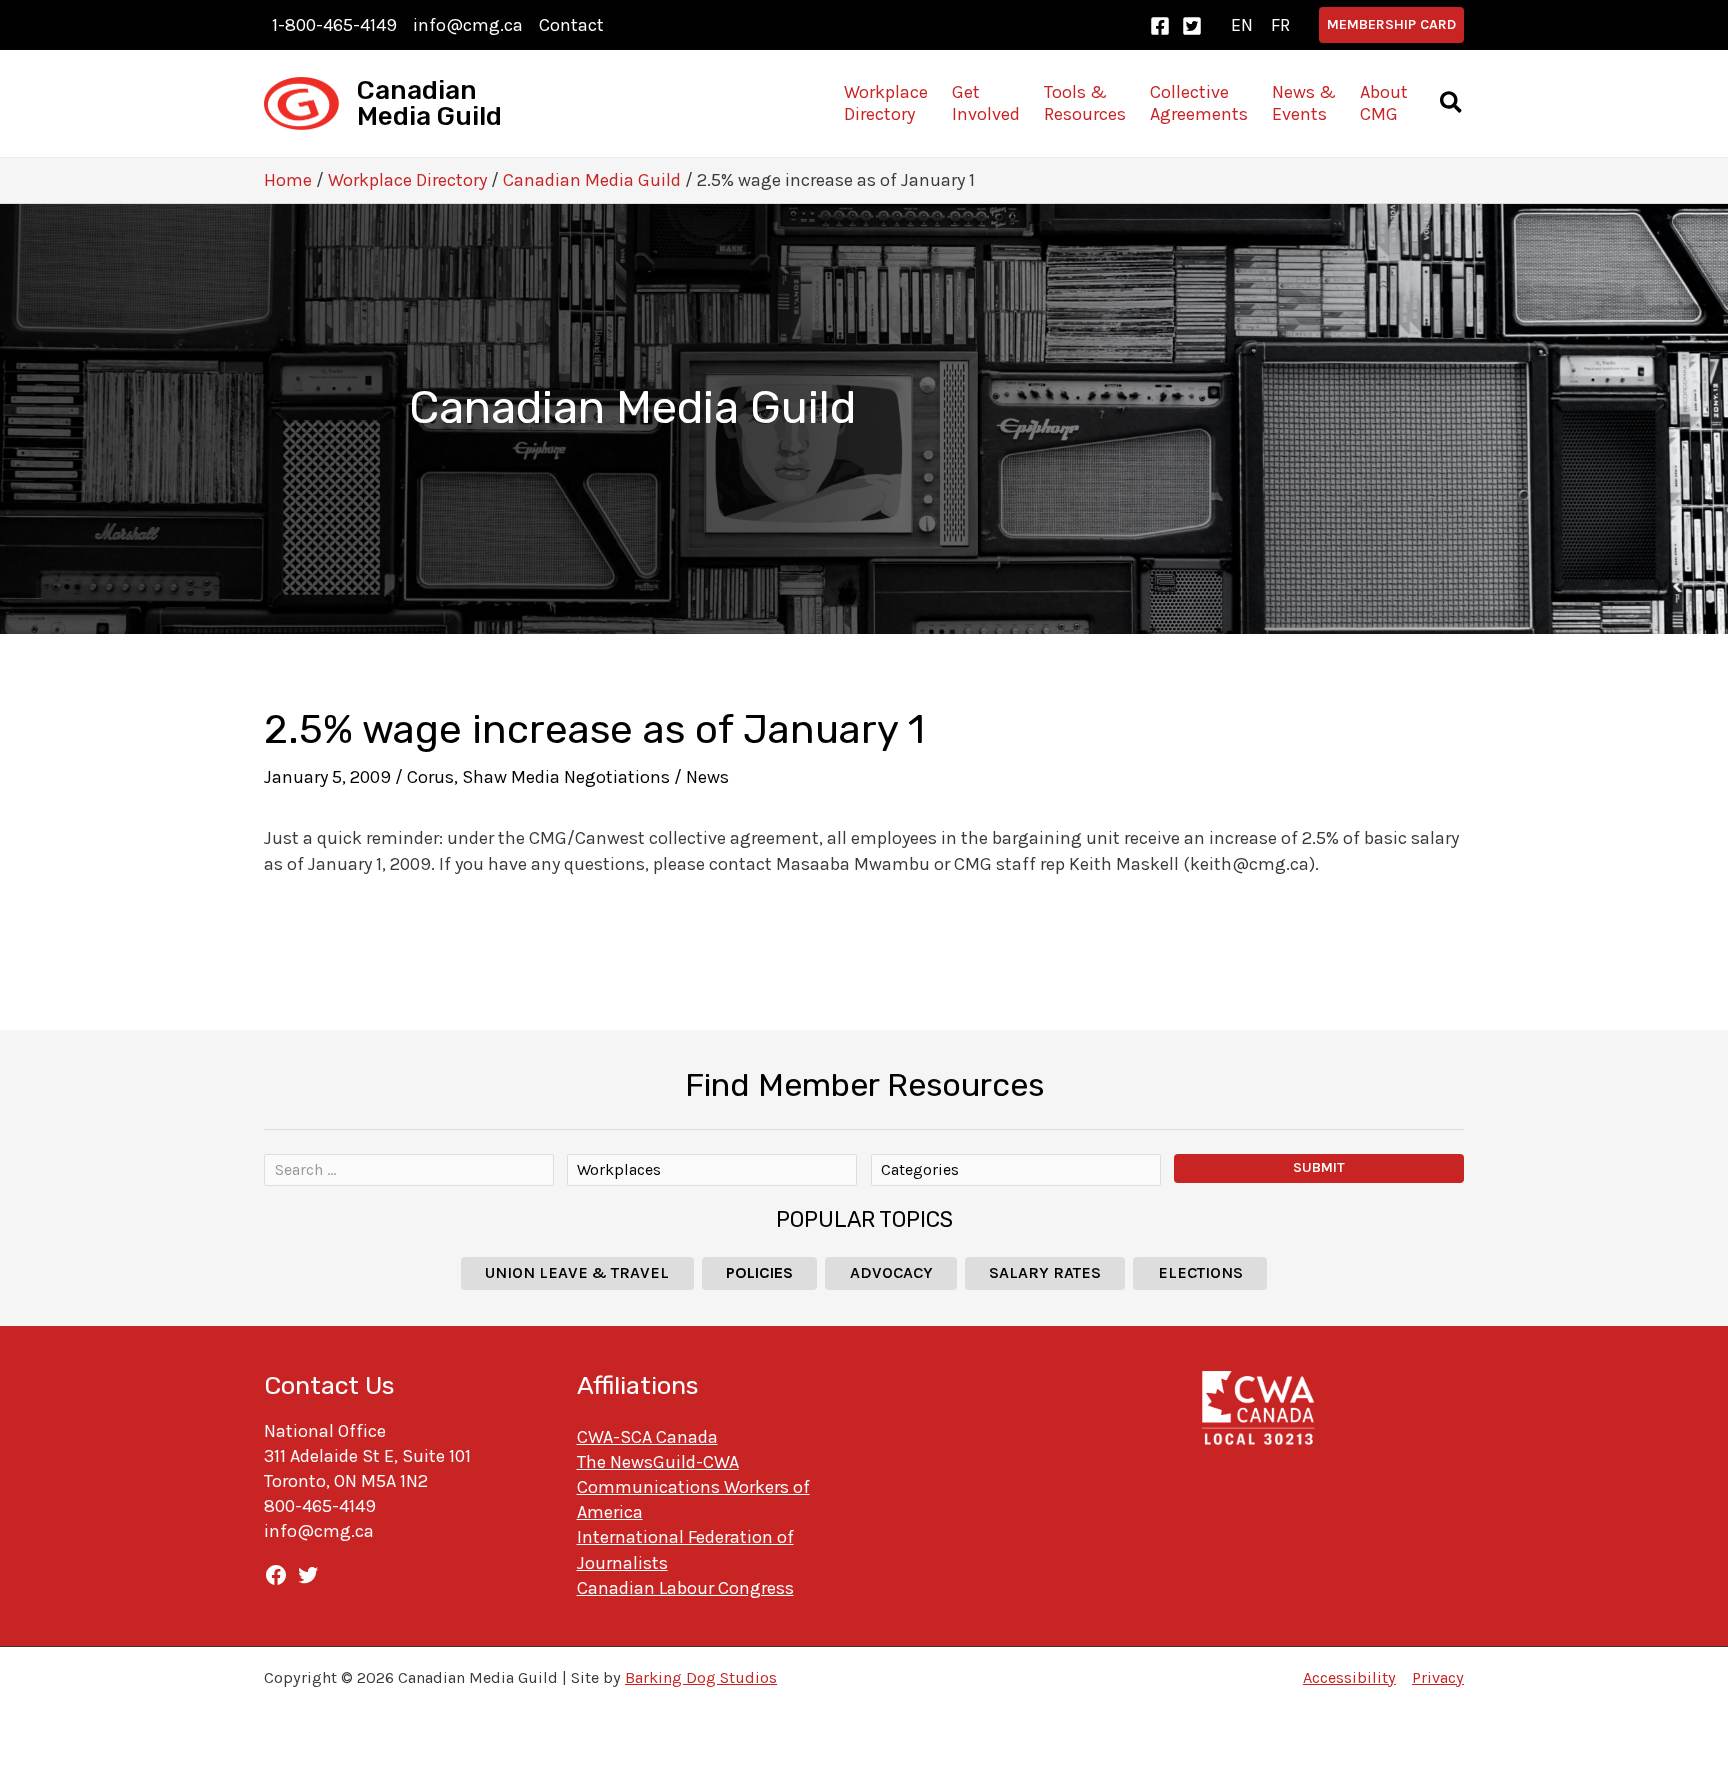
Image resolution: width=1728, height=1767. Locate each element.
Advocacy (891, 1272)
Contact (571, 25)
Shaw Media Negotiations (566, 777)
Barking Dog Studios (701, 1677)
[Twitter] (1192, 26)
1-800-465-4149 (334, 25)
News (707, 777)
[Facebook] (1160, 26)
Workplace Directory (407, 180)
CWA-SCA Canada (647, 1437)
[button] (1391, 25)
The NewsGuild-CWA (658, 1462)
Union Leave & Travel (577, 1272)
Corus (430, 777)
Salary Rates (1045, 1272)
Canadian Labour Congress (685, 1588)
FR (1280, 25)
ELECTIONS (1200, 1272)
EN (1242, 25)
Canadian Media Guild (429, 103)
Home (288, 180)
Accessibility (1349, 1677)
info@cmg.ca (468, 25)
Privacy (1438, 1677)
